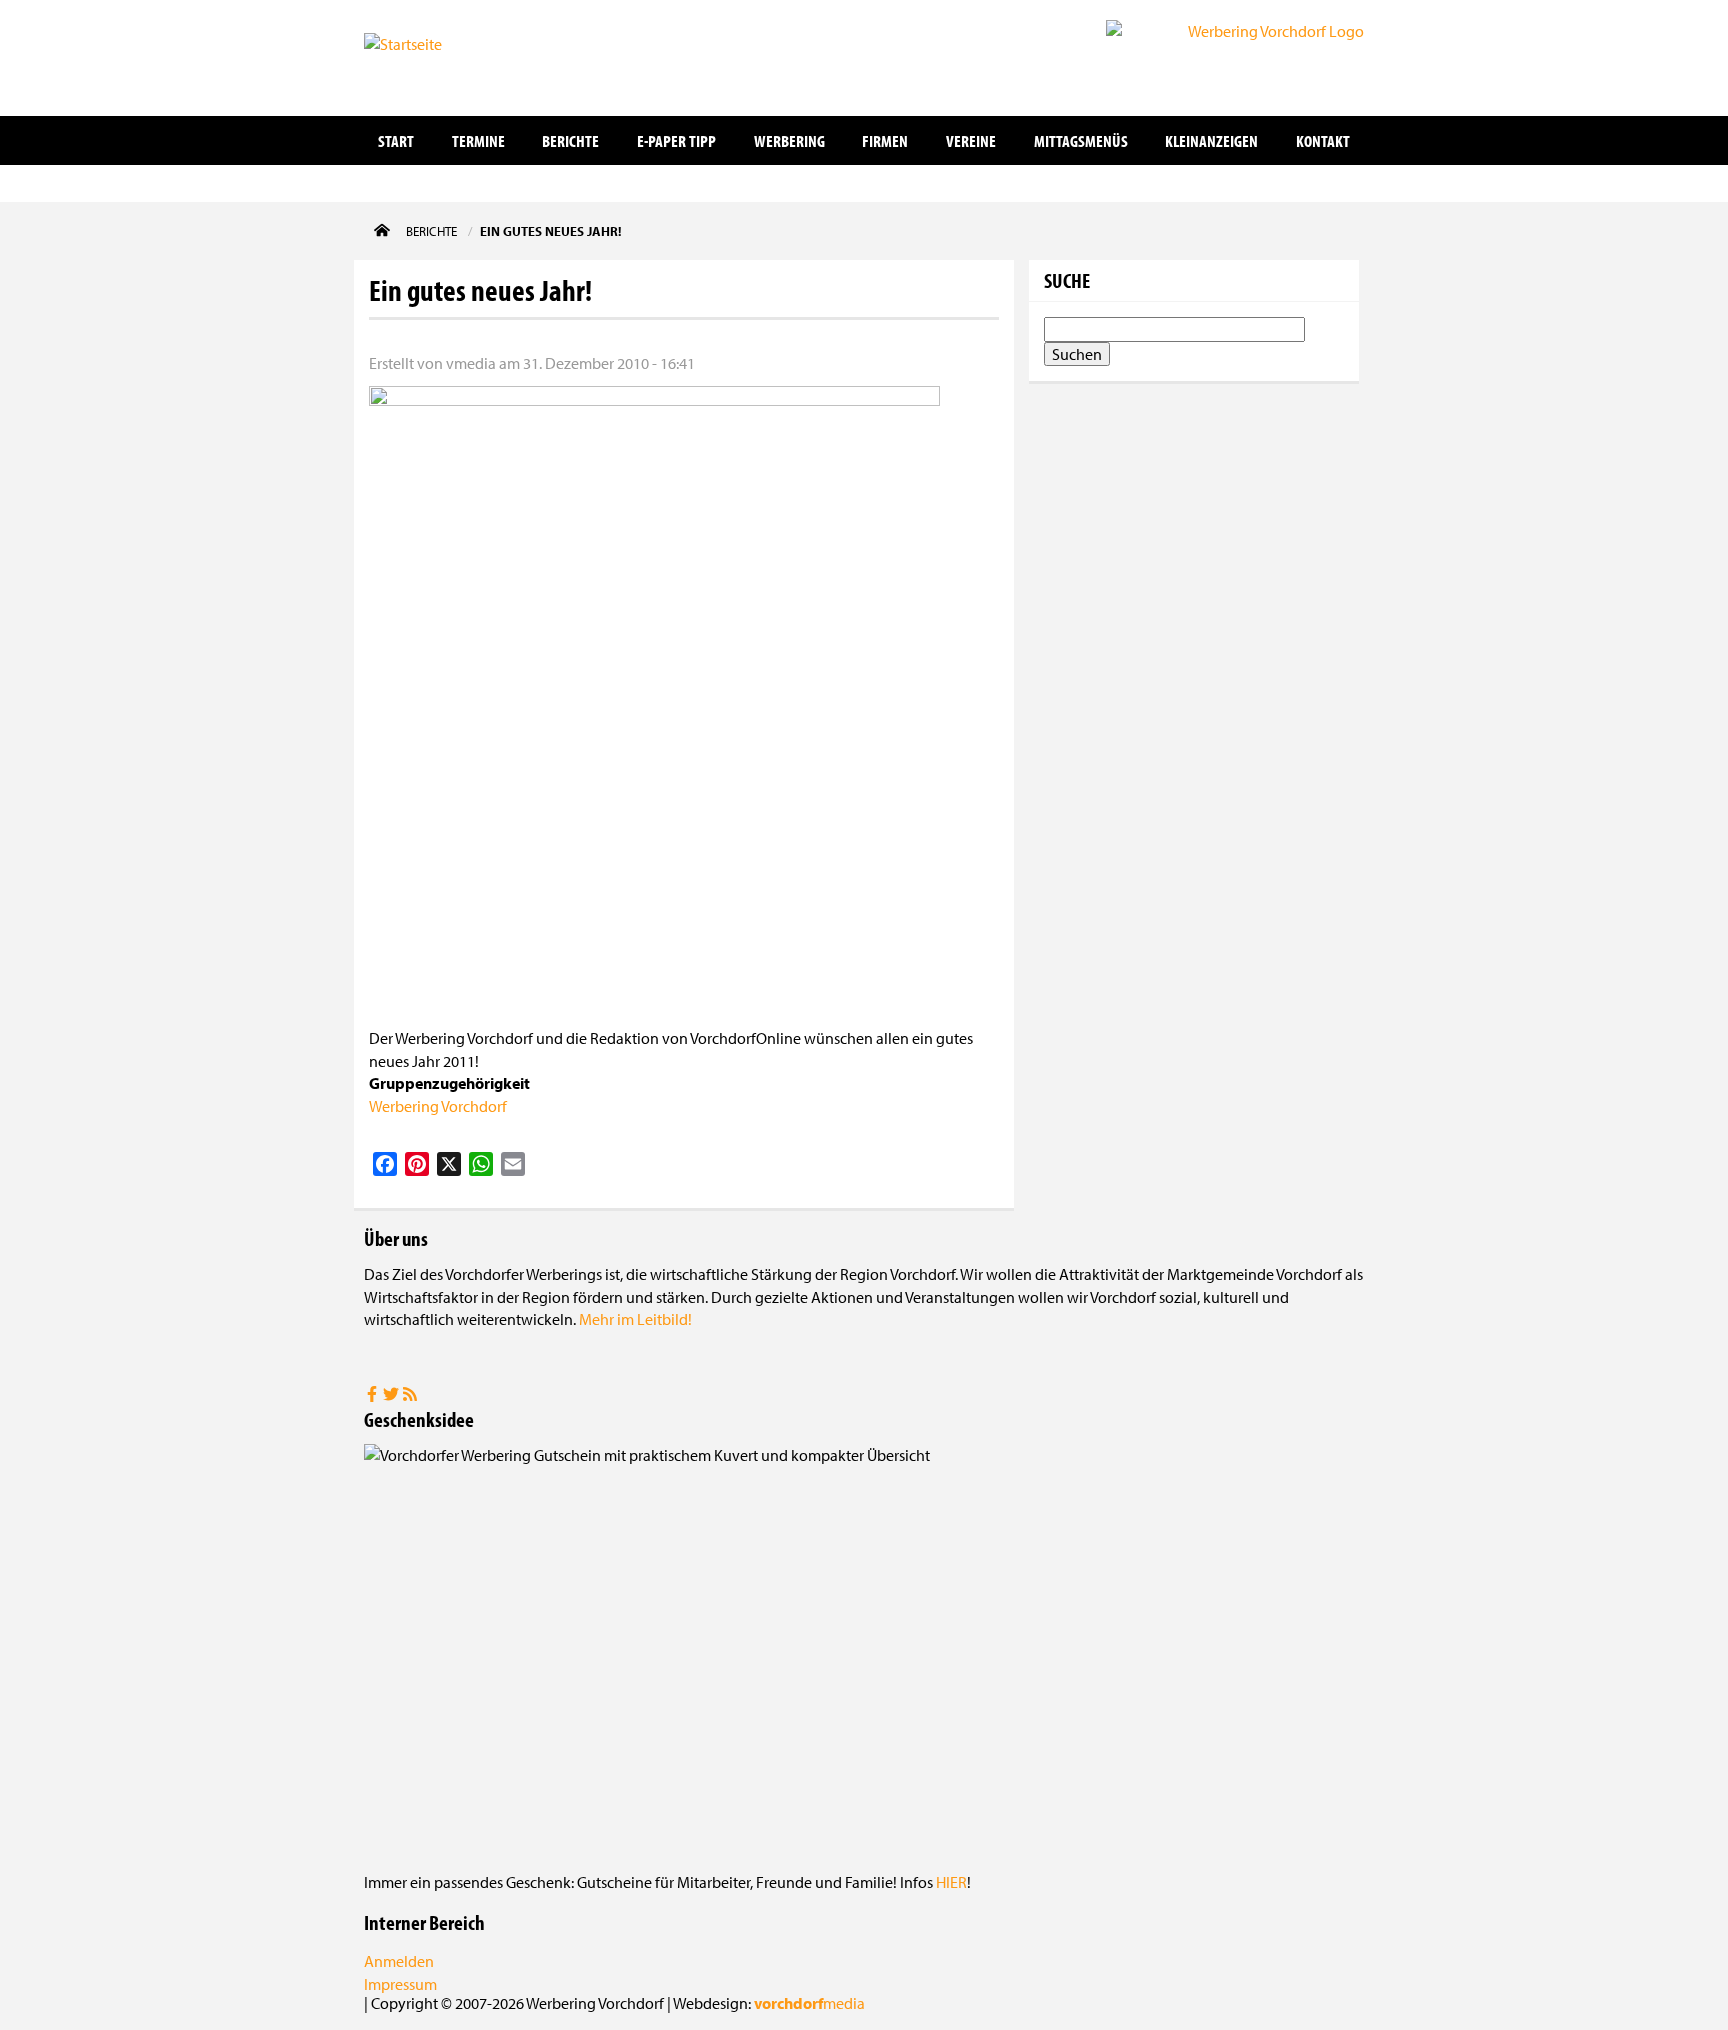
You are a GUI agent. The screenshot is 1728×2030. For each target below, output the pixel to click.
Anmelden (399, 1961)
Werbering (789, 140)
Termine (478, 140)
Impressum (400, 1984)
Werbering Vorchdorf (438, 1106)
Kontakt (1323, 140)
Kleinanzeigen (1211, 140)
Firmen (885, 140)
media (809, 2003)
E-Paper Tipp (676, 140)
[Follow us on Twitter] (392, 1396)
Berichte (570, 140)
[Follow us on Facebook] (373, 1396)
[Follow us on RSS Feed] (410, 1396)
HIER (951, 1882)
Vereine (971, 140)
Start (396, 140)
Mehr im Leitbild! (635, 1319)
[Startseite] (464, 56)
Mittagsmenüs (1081, 140)
